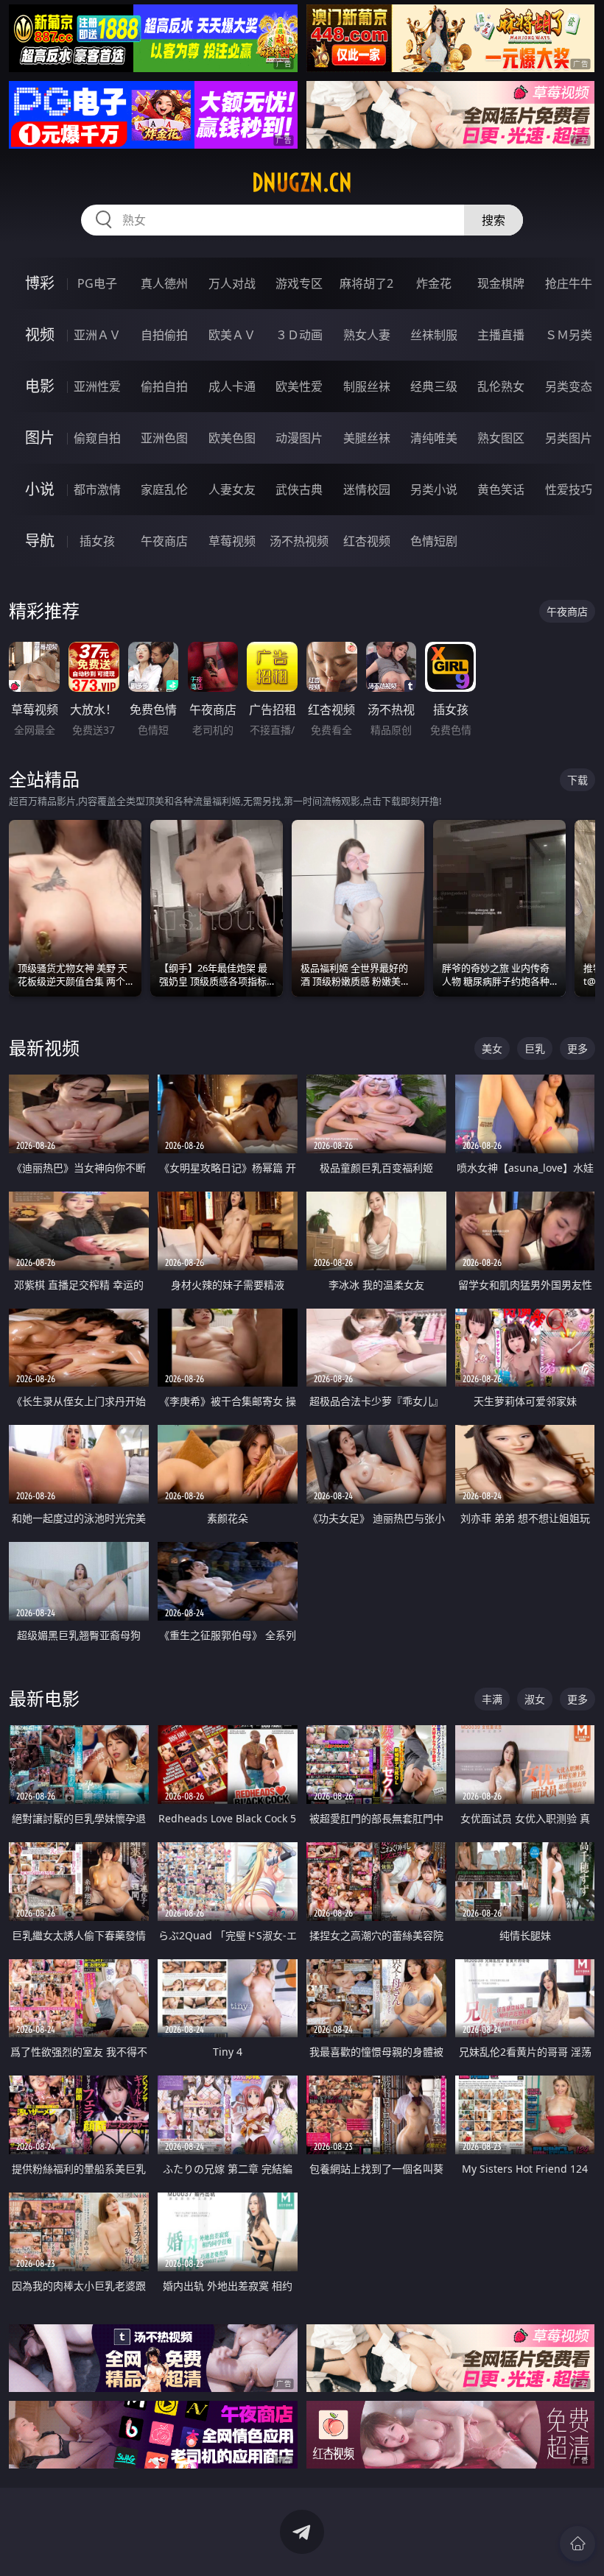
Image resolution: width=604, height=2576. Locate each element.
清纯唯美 (434, 438)
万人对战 (232, 283)
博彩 (40, 283)
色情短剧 (434, 541)
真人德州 (164, 283)
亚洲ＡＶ (97, 335)
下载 (577, 780)
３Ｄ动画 (299, 335)
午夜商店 (164, 541)
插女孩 (97, 541)
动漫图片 (299, 438)
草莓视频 (232, 541)
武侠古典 (299, 489)
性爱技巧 (569, 489)
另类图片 (569, 438)
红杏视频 (367, 541)
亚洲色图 (164, 438)
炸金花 (434, 283)
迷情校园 (367, 489)
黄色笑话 (501, 489)
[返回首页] (577, 2544)
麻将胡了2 (366, 283)
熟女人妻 (367, 335)
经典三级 (434, 386)
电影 (40, 386)
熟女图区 (501, 438)
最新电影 (44, 1698)
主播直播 (501, 335)
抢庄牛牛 (569, 283)
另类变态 (569, 386)
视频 (40, 335)
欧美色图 (232, 438)
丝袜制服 (434, 335)
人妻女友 (232, 489)
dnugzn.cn (302, 183)
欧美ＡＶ (232, 335)
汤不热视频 (299, 541)
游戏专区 (299, 283)
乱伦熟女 (501, 386)
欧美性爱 (299, 386)
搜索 (494, 220)
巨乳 (535, 1048)
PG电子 (97, 283)
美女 (492, 1048)
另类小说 (434, 489)
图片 (40, 438)
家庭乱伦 (164, 489)
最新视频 (44, 1048)
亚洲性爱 (97, 386)
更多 (577, 1048)
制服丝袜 (367, 386)
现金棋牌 (501, 283)
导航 (40, 541)
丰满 (492, 1699)
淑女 (535, 1699)
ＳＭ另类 (569, 335)
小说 (40, 489)
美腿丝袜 (367, 438)
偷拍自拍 (164, 386)
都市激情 (97, 489)
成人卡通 (232, 386)
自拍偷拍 (164, 335)
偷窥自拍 (97, 438)
